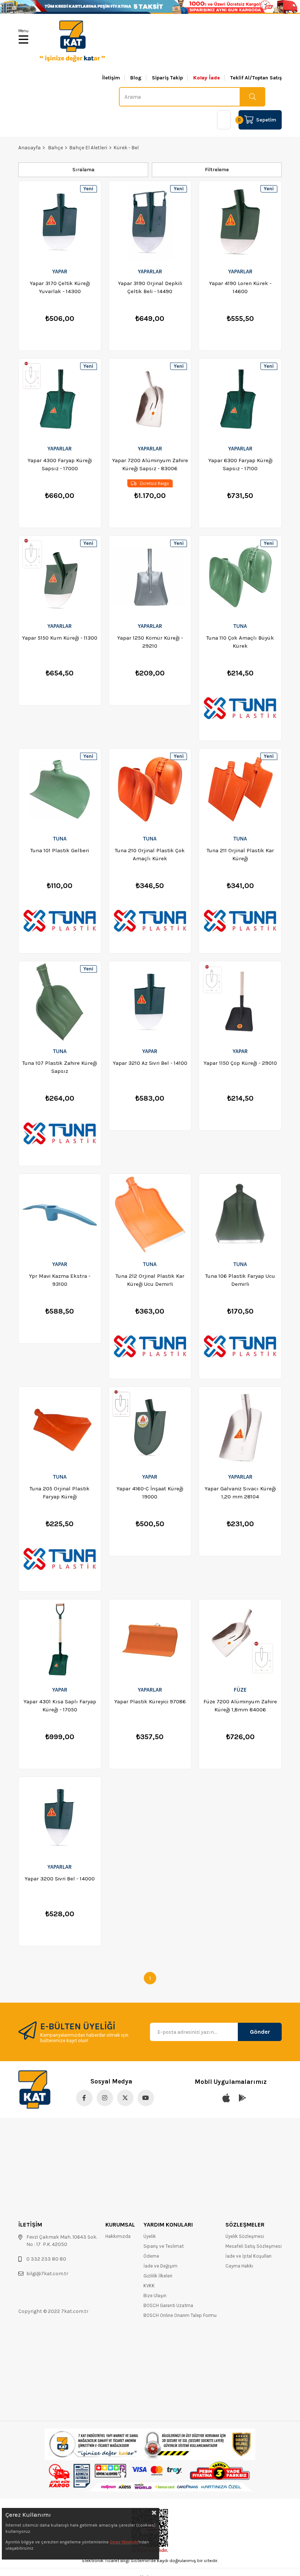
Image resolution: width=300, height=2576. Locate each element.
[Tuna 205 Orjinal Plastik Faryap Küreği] (60, 1427)
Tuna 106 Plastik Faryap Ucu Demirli (240, 1280)
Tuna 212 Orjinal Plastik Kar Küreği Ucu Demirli (150, 1280)
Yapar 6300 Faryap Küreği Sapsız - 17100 (240, 464)
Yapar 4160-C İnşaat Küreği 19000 (150, 1493)
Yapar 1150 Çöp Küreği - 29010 (240, 1063)
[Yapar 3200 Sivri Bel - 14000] (60, 1817)
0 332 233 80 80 (46, 2259)
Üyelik (150, 2236)
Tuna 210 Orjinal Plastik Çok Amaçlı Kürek (150, 854)
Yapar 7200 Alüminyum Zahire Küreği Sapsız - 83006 (150, 464)
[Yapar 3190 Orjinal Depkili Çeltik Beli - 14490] (150, 222)
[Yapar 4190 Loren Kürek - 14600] (240, 222)
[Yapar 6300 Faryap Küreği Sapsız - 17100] (240, 399)
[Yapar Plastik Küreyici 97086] (150, 1640)
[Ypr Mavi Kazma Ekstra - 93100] (60, 1214)
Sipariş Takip (167, 78)
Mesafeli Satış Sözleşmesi (254, 2246)
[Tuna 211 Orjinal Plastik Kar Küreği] (240, 789)
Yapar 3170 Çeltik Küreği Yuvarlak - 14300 (60, 287)
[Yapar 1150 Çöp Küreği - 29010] (240, 1002)
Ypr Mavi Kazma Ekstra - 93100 (60, 1280)
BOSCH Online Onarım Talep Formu (180, 2315)
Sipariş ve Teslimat (164, 2246)
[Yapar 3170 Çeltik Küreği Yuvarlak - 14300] (60, 222)
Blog (136, 78)
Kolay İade (207, 78)
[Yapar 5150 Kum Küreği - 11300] (60, 576)
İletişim (111, 78)
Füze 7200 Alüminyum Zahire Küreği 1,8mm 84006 (240, 1706)
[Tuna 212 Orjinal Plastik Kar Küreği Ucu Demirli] (150, 1214)
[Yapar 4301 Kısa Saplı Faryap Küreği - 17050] (60, 1640)
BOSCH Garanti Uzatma (168, 2305)
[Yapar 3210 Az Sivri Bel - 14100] (150, 1002)
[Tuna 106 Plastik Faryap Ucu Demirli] (240, 1214)
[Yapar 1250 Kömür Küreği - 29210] (150, 576)
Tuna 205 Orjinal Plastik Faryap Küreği (60, 1493)
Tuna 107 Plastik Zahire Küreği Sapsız (60, 1067)
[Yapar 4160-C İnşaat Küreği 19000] (150, 1427)
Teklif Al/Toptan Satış (256, 78)
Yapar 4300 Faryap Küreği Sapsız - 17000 (60, 464)
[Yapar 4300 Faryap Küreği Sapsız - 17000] (60, 399)
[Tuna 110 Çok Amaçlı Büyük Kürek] (240, 576)
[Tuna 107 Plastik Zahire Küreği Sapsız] (60, 1002)
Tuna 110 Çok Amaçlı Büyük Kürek (240, 642)
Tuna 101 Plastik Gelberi (60, 850)
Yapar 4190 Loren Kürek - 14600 (240, 287)
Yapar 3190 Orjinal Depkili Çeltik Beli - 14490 (150, 287)
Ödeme (151, 2256)
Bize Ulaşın (155, 2296)
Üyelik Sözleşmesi (245, 2236)
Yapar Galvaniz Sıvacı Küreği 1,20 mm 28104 (240, 1493)
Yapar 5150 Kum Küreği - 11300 (60, 638)
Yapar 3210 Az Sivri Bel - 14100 (150, 1063)
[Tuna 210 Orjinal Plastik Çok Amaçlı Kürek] (150, 789)
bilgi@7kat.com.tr (47, 2274)
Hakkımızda (118, 2236)
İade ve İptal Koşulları (248, 2256)
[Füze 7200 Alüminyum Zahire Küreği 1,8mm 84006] (240, 1640)
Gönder (260, 2032)
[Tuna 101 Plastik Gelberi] (60, 789)
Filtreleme (217, 170)
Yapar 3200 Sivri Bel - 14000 (60, 1879)
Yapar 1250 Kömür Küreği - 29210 (150, 642)
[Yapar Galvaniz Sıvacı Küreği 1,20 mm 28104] (240, 1427)
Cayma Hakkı (239, 2266)
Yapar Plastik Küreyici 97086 (150, 1701)
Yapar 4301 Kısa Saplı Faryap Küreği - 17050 (60, 1706)
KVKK (149, 2286)
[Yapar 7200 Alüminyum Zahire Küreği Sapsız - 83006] (150, 399)
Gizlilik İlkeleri (158, 2276)
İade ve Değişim (160, 2266)
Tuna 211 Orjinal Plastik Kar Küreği (240, 854)
